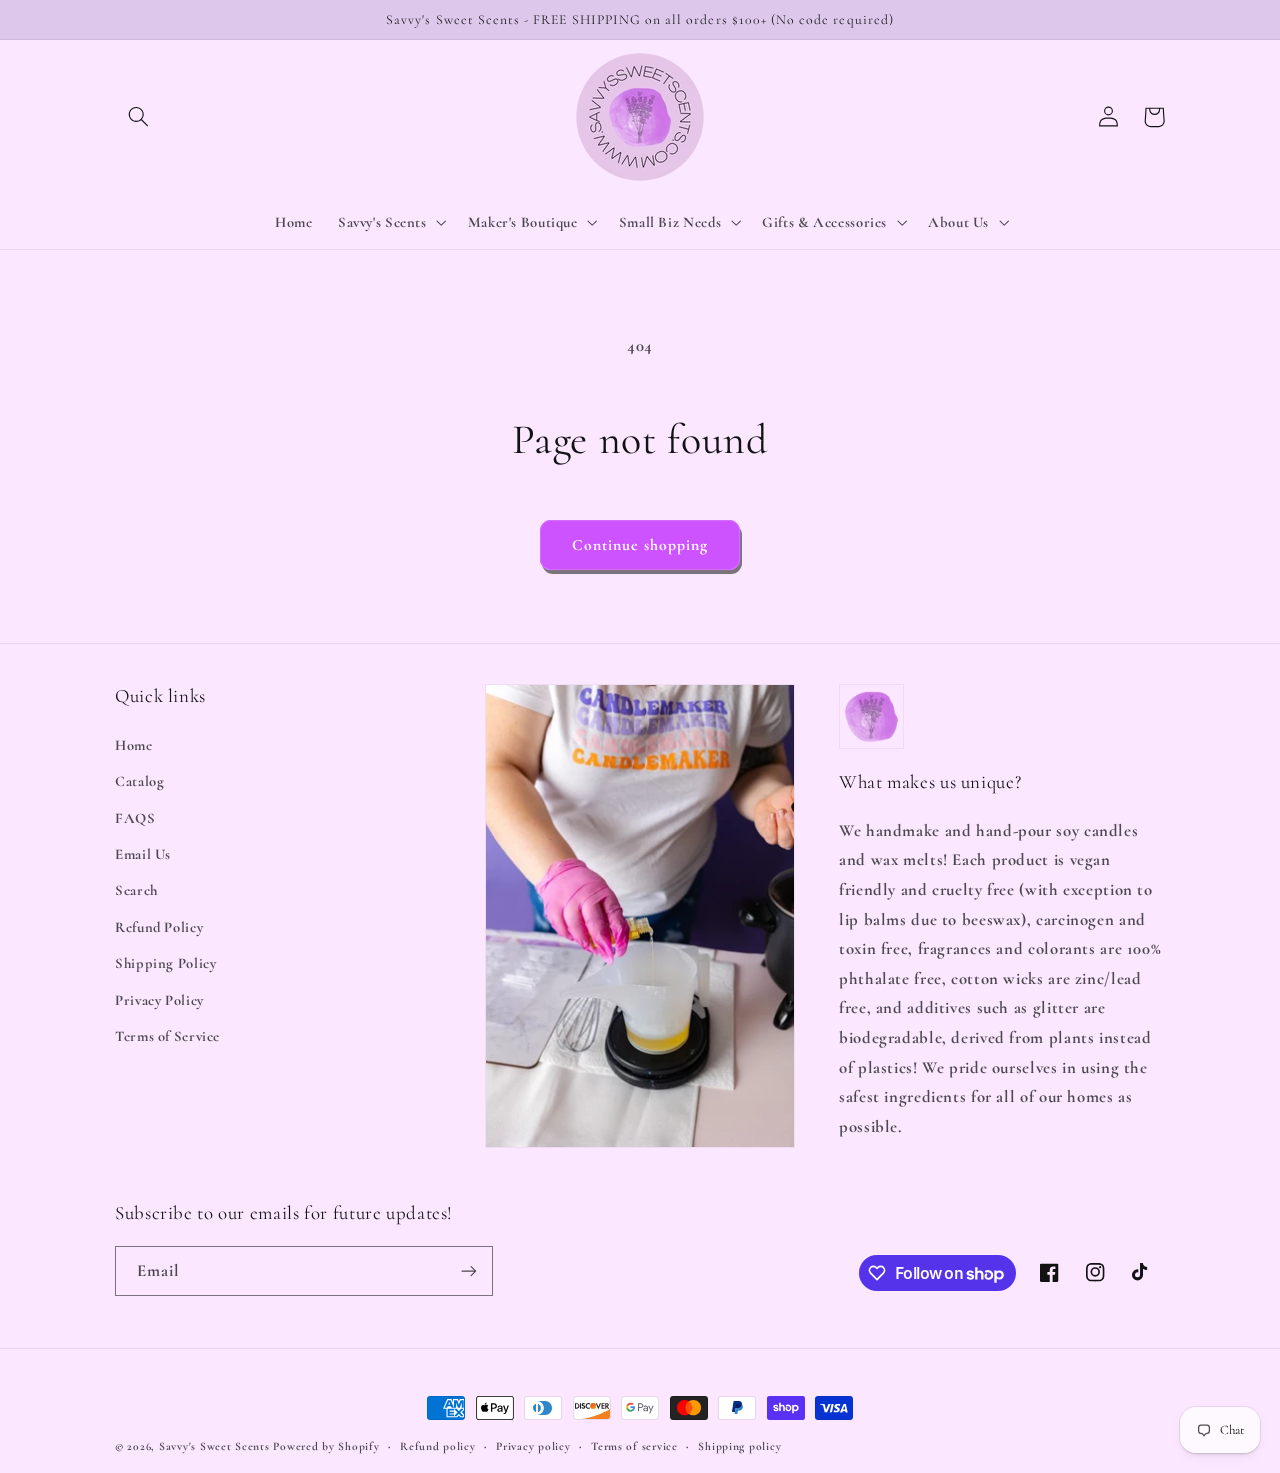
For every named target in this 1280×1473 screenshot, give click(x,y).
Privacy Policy (159, 1000)
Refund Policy (159, 927)
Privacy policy (533, 1446)
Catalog (139, 781)
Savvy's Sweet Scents (214, 1446)
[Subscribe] (469, 1270)
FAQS (135, 818)
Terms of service (634, 1446)
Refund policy (438, 1446)
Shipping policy (739, 1446)
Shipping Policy (165, 963)
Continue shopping (640, 545)
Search (136, 890)
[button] (138, 117)
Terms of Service (167, 1036)
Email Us (143, 854)
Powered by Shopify (326, 1446)
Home (134, 745)
